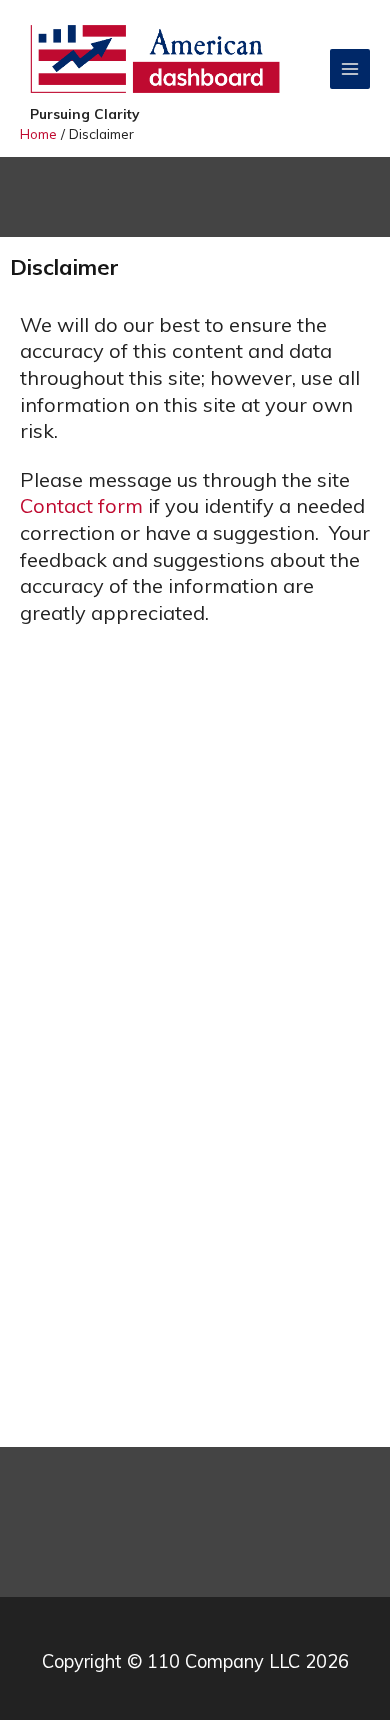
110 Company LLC (223, 1661)
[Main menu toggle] (350, 69)
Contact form (81, 505)
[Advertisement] (195, 1242)
